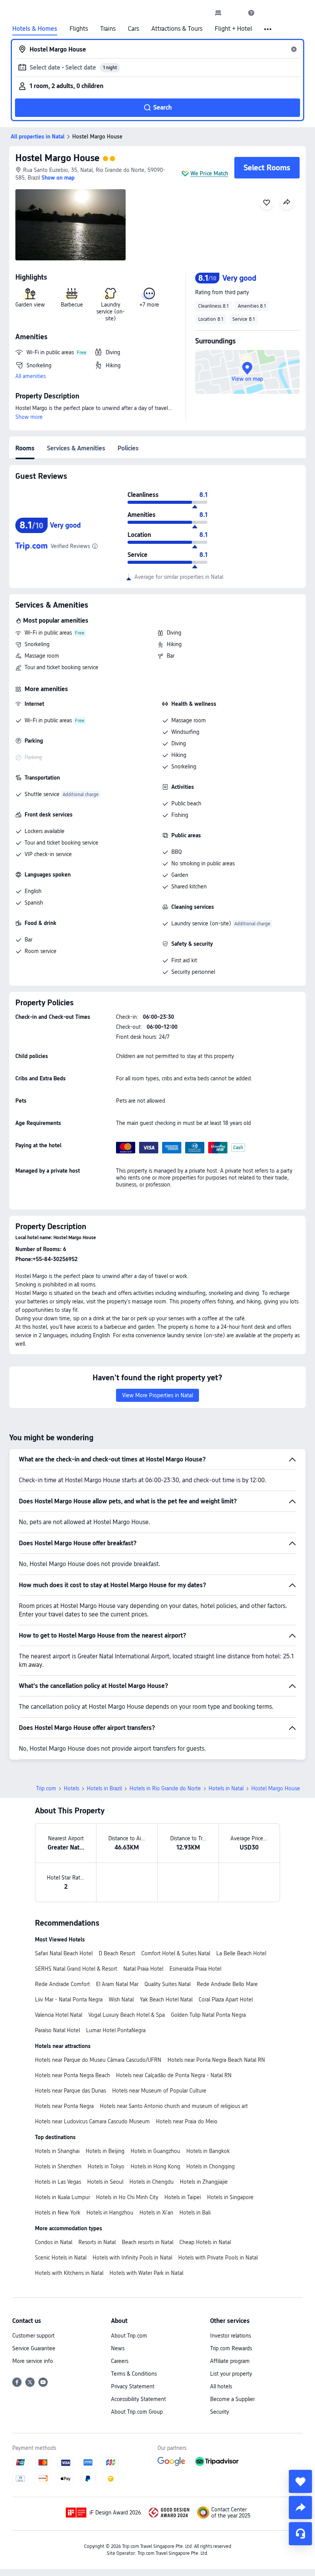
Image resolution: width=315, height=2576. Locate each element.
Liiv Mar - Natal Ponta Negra (69, 1999)
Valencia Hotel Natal (59, 2015)
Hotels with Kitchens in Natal (69, 2273)
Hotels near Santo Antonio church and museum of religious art (174, 2106)
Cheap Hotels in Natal (205, 2242)
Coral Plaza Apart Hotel (226, 1999)
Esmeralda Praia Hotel (195, 1969)
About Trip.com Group (137, 2412)
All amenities (31, 376)
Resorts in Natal (97, 2242)
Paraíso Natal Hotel (57, 2030)
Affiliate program (230, 2361)
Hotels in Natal (226, 1788)
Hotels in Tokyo (106, 2166)
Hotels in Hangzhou (110, 2213)
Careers (120, 2361)
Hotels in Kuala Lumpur (62, 2197)
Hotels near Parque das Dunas (70, 2091)
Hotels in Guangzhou (155, 2151)
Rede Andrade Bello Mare (227, 1984)
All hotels (221, 2386)
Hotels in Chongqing (211, 2166)
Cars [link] (133, 29)
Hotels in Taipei (183, 2197)
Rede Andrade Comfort (62, 1984)
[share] (300, 2508)
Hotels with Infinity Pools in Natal (132, 2258)
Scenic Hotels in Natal (61, 2258)
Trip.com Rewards (231, 2348)
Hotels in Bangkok (208, 2151)
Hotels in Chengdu (152, 2182)
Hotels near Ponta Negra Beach (72, 2075)
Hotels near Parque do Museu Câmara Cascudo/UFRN (98, 2060)
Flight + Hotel (233, 29)
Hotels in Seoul (105, 2182)
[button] (235, 13)
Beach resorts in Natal (148, 2242)
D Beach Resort (117, 1953)
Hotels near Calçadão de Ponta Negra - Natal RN (174, 2075)
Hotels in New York (58, 2213)
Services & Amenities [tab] (76, 448)
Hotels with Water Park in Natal (146, 2273)
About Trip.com (129, 2336)
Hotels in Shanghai (57, 2151)
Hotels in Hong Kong (155, 2166)
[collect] (300, 2481)
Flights (79, 29)
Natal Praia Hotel (143, 1969)
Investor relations (230, 2336)
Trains (108, 29)
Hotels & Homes (35, 29)
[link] (218, 13)
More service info (33, 2361)
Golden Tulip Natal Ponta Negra (208, 2015)
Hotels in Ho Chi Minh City (127, 2197)
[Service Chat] (300, 2534)
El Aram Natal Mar (117, 1984)
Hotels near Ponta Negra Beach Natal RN (216, 2060)
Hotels (71, 1788)
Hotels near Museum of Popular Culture (159, 2091)
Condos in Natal (54, 2242)
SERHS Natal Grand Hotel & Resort (76, 1969)
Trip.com (46, 1788)
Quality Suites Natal (167, 1984)
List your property (231, 2374)
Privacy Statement (133, 2386)
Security (220, 2412)
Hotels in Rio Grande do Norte (165, 1788)
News (118, 2348)
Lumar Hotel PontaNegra (116, 2030)
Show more (29, 417)
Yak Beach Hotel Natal (166, 1999)
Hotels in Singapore (230, 2197)
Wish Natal (121, 1999)
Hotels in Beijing (105, 2151)
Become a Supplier (232, 2399)
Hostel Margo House (57, 158)
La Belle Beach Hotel (241, 1953)
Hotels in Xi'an (156, 2213)
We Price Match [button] (209, 173)
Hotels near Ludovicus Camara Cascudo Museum (92, 2121)
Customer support (33, 2336)
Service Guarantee (34, 2348)
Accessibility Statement (138, 2399)
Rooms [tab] (25, 448)
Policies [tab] (128, 448)
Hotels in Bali (195, 2213)
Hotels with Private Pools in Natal (218, 2258)
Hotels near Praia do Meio (187, 2121)
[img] (70, 225)
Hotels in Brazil (104, 1788)
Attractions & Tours (177, 29)
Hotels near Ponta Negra (64, 2106)
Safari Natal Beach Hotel (64, 1953)
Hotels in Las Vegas (58, 2182)
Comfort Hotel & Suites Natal (176, 1953)
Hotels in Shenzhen (58, 2166)
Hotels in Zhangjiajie (204, 2182)
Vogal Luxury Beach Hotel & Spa (127, 2015)
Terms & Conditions (134, 2374)
